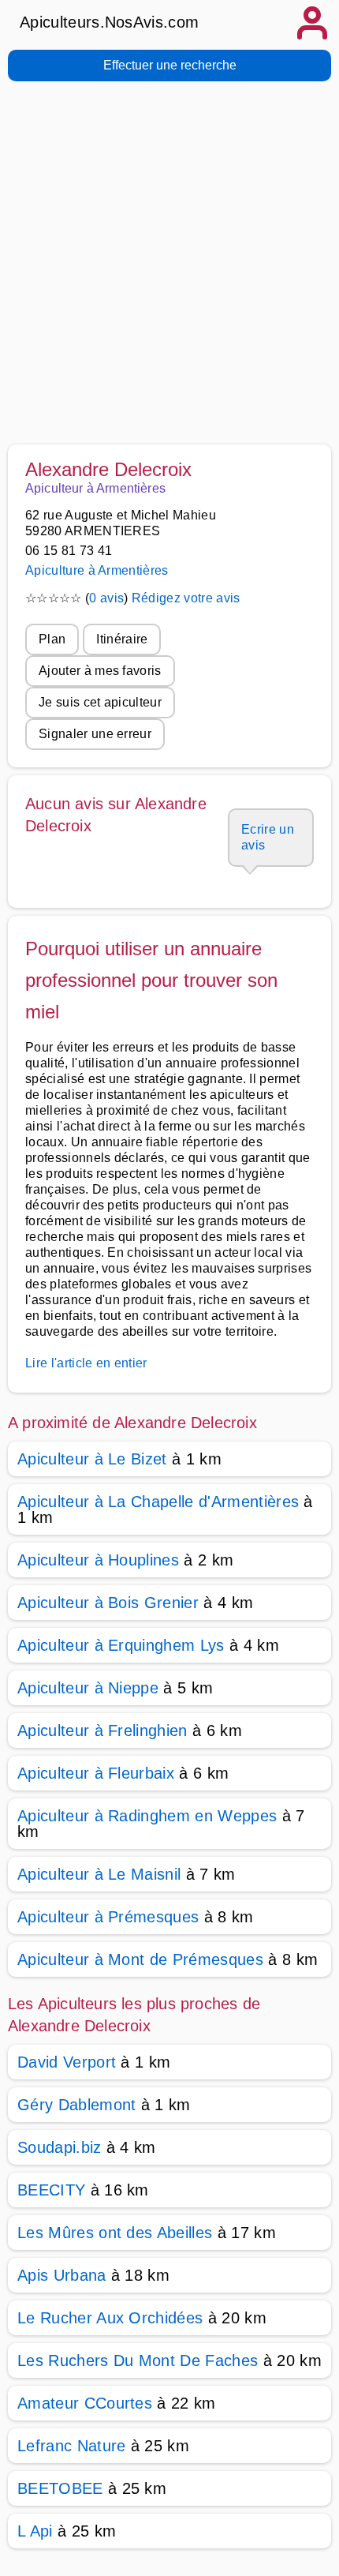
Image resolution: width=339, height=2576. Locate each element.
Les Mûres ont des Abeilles (115, 2233)
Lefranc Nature (71, 2446)
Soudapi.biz (60, 2147)
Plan (52, 639)
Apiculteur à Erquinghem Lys (121, 1645)
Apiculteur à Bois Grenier (108, 1603)
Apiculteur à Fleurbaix (96, 1773)
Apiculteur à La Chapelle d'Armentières (158, 1502)
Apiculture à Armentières (97, 570)
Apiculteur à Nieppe (88, 1688)
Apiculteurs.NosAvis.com (109, 22)
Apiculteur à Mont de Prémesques (140, 1959)
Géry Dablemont (76, 2105)
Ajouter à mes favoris (100, 671)
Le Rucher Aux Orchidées (110, 2318)
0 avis (106, 598)
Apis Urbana (62, 2275)
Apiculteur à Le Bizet (92, 1459)
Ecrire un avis (268, 837)
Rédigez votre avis (186, 598)
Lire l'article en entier (86, 1363)
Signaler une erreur (95, 734)
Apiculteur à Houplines (98, 1560)
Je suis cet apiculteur (100, 702)
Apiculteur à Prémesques (108, 1917)
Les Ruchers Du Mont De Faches (138, 2360)
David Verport (67, 2062)
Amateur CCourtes (85, 2403)
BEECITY (51, 2190)
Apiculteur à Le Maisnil (99, 1874)
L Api (35, 2531)
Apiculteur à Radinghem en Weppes (147, 1816)
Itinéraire (122, 639)
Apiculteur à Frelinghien (102, 1730)
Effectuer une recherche (170, 65)
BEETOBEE (60, 2488)
